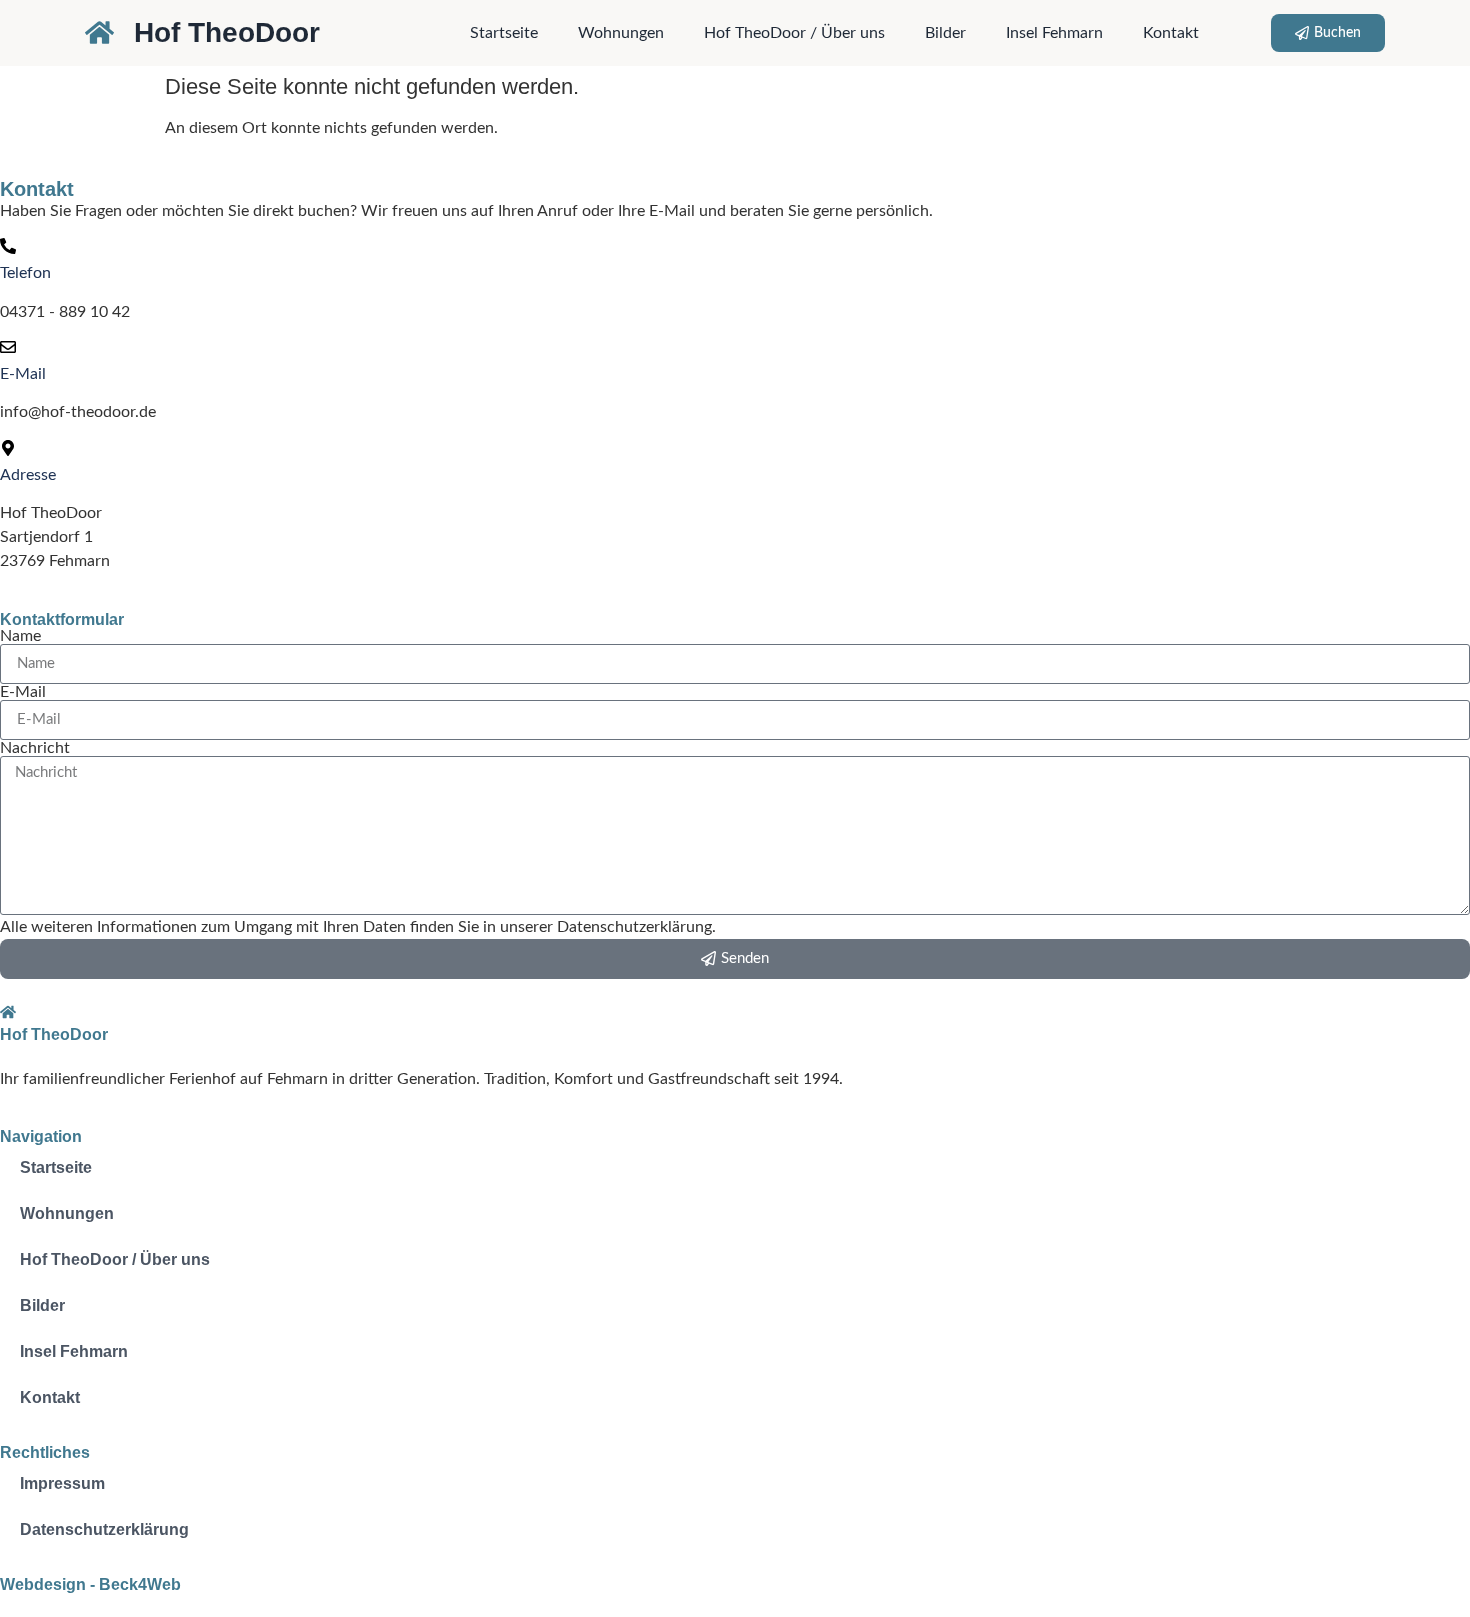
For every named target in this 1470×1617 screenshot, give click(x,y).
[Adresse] (8, 448)
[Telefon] (8, 246)
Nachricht (35, 748)
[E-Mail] (8, 347)
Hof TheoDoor (227, 32)
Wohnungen (621, 33)
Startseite (504, 33)
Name (20, 636)
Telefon (25, 273)
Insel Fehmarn (1054, 33)
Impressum (62, 1483)
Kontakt (1171, 33)
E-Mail (23, 374)
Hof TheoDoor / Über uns (794, 33)
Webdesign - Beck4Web (90, 1584)
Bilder (945, 33)
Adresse (28, 475)
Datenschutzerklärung (104, 1529)
